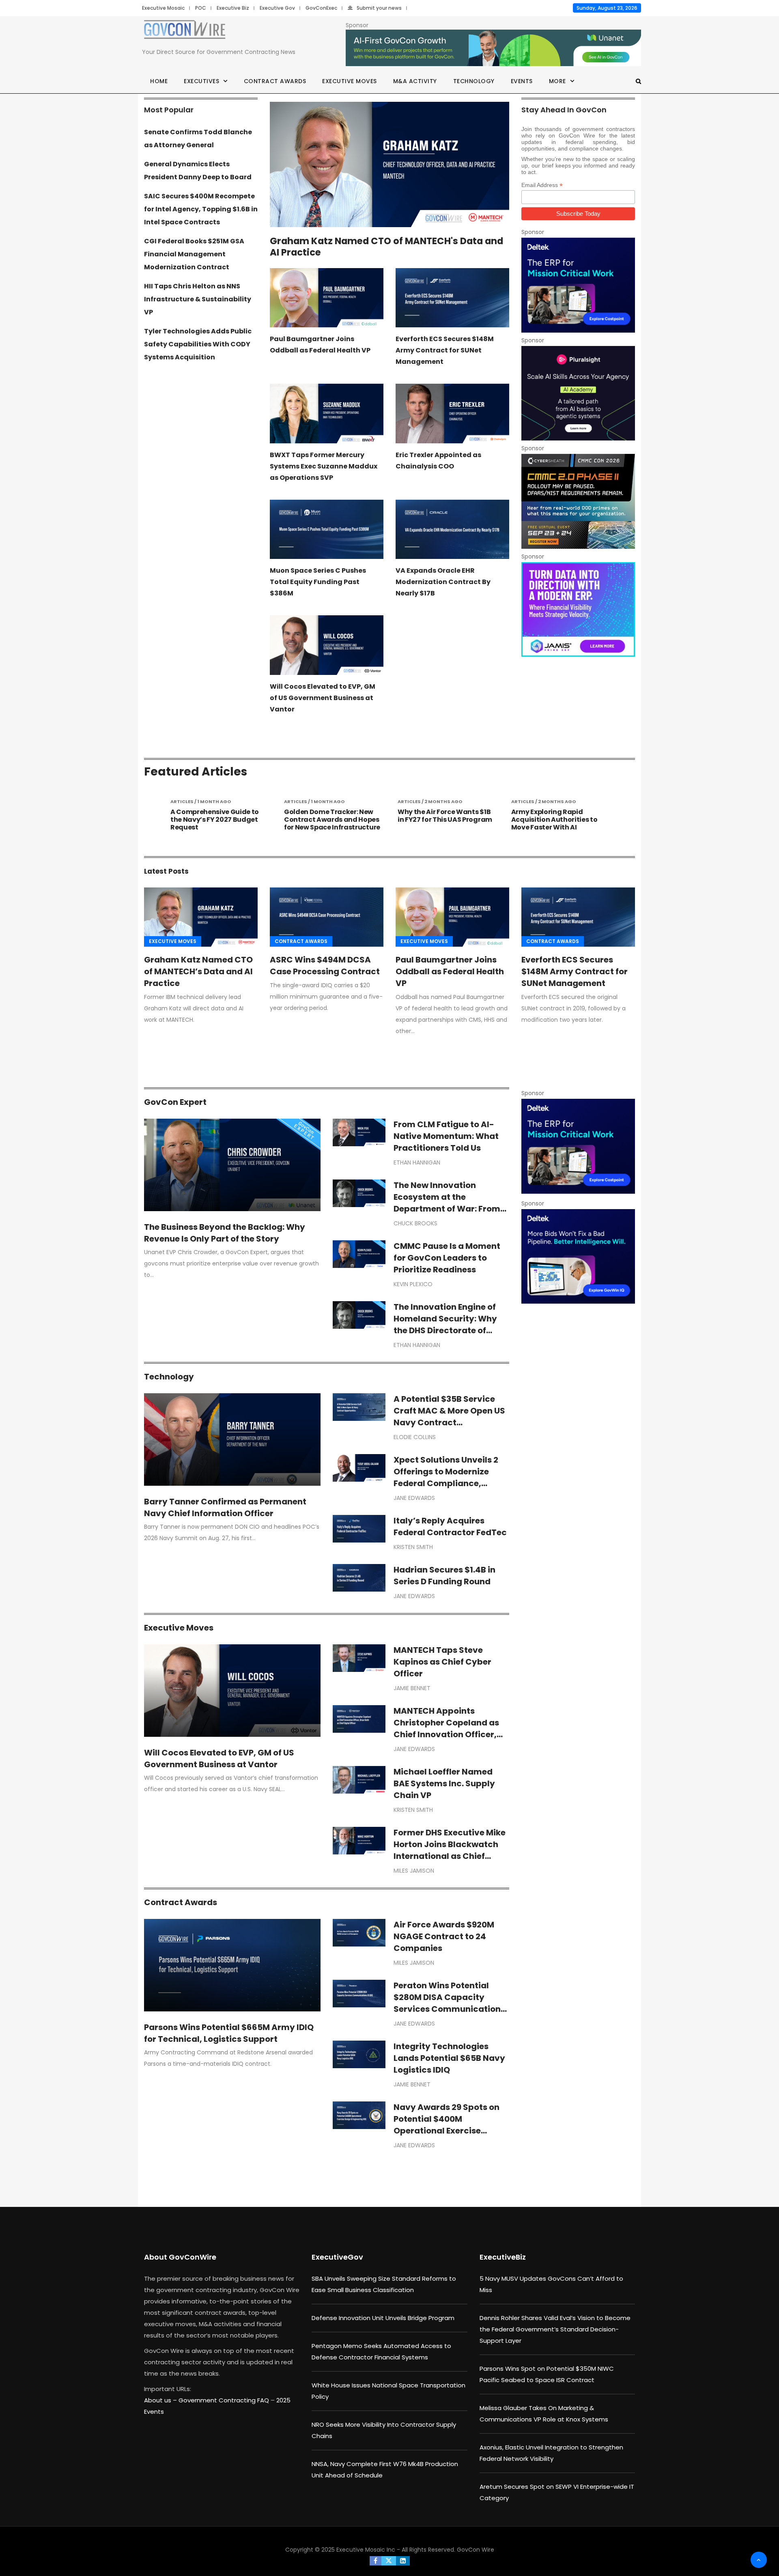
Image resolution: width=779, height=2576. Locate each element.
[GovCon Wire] (185, 31)
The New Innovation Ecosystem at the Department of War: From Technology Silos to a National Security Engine (447, 1209)
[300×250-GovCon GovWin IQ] (578, 1256)
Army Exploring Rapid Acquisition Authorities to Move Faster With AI (441, 820)
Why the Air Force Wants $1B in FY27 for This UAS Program (331, 816)
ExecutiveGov (337, 2257)
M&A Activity (415, 81)
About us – (161, 2400)
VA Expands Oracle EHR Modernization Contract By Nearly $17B (443, 582)
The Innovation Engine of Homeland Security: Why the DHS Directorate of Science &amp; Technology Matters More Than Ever (451, 1330)
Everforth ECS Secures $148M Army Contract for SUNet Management (445, 350)
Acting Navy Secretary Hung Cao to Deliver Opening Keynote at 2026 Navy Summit (558, 824)
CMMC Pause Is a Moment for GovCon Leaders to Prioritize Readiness (447, 1258)
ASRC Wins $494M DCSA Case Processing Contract (325, 966)
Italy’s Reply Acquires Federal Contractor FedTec (450, 1526)
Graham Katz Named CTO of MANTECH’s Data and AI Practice (198, 971)
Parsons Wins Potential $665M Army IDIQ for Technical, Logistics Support (229, 2033)
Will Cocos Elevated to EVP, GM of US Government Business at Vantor (323, 698)
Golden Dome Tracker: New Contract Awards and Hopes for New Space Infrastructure (218, 820)
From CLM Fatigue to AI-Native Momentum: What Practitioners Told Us (446, 1136)
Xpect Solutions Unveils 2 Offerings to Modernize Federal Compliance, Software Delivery (446, 1477)
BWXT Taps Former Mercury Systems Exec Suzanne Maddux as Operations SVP (324, 466)
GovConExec (321, 8)
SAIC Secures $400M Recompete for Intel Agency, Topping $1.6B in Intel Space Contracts (201, 209)
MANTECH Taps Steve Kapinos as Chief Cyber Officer (442, 1662)
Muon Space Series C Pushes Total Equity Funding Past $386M (318, 582)
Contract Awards (275, 81)
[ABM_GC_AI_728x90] (493, 48)
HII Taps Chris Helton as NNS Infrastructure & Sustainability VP (198, 299)
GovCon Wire (476, 2550)
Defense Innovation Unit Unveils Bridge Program (383, 2318)
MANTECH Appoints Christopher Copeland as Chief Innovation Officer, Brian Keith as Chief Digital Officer (449, 1734)
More (557, 81)
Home (159, 81)
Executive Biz (233, 8)
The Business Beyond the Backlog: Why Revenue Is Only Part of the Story (225, 1233)
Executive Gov (277, 8)
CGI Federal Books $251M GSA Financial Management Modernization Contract (194, 254)
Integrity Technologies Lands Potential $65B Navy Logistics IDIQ (449, 2058)
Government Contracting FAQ (225, 2400)
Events (522, 81)
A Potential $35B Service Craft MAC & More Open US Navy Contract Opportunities (449, 1417)
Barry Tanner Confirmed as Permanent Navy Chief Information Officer (225, 1507)
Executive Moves (350, 81)
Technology (474, 81)
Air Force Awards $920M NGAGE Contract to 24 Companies (444, 1936)
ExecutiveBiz (503, 2257)
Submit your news (379, 8)
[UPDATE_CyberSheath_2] (578, 501)
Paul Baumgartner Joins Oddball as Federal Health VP (450, 971)
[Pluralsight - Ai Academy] (578, 393)
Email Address (542, 185)
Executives (201, 81)
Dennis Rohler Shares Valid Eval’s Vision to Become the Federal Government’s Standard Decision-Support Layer (555, 2329)
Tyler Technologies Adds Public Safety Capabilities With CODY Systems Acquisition (198, 344)
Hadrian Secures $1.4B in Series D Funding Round (444, 1576)
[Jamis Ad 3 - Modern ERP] (578, 609)
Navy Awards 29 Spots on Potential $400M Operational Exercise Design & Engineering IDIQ (447, 2125)
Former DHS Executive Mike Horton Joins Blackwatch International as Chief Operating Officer (450, 1850)
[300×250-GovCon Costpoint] (578, 285)
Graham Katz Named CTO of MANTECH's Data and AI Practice (386, 247)
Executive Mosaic (163, 8)
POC (201, 8)
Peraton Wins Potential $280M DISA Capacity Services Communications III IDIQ (449, 2003)
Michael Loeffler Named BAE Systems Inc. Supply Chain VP (444, 1783)
